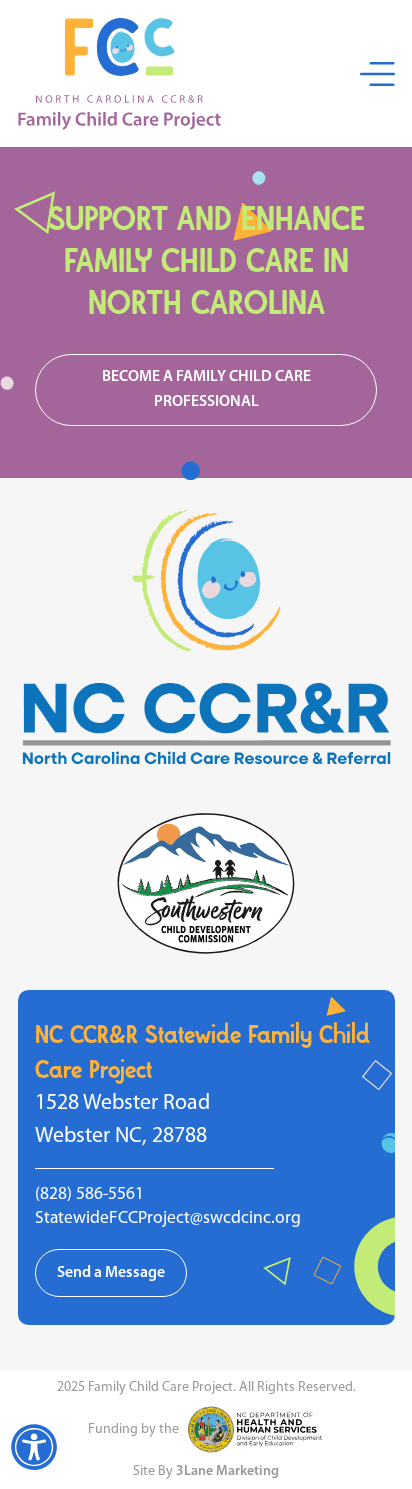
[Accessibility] (34, 1447)
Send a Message (111, 1273)
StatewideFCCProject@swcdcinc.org (168, 1218)
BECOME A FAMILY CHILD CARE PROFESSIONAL (206, 389)
